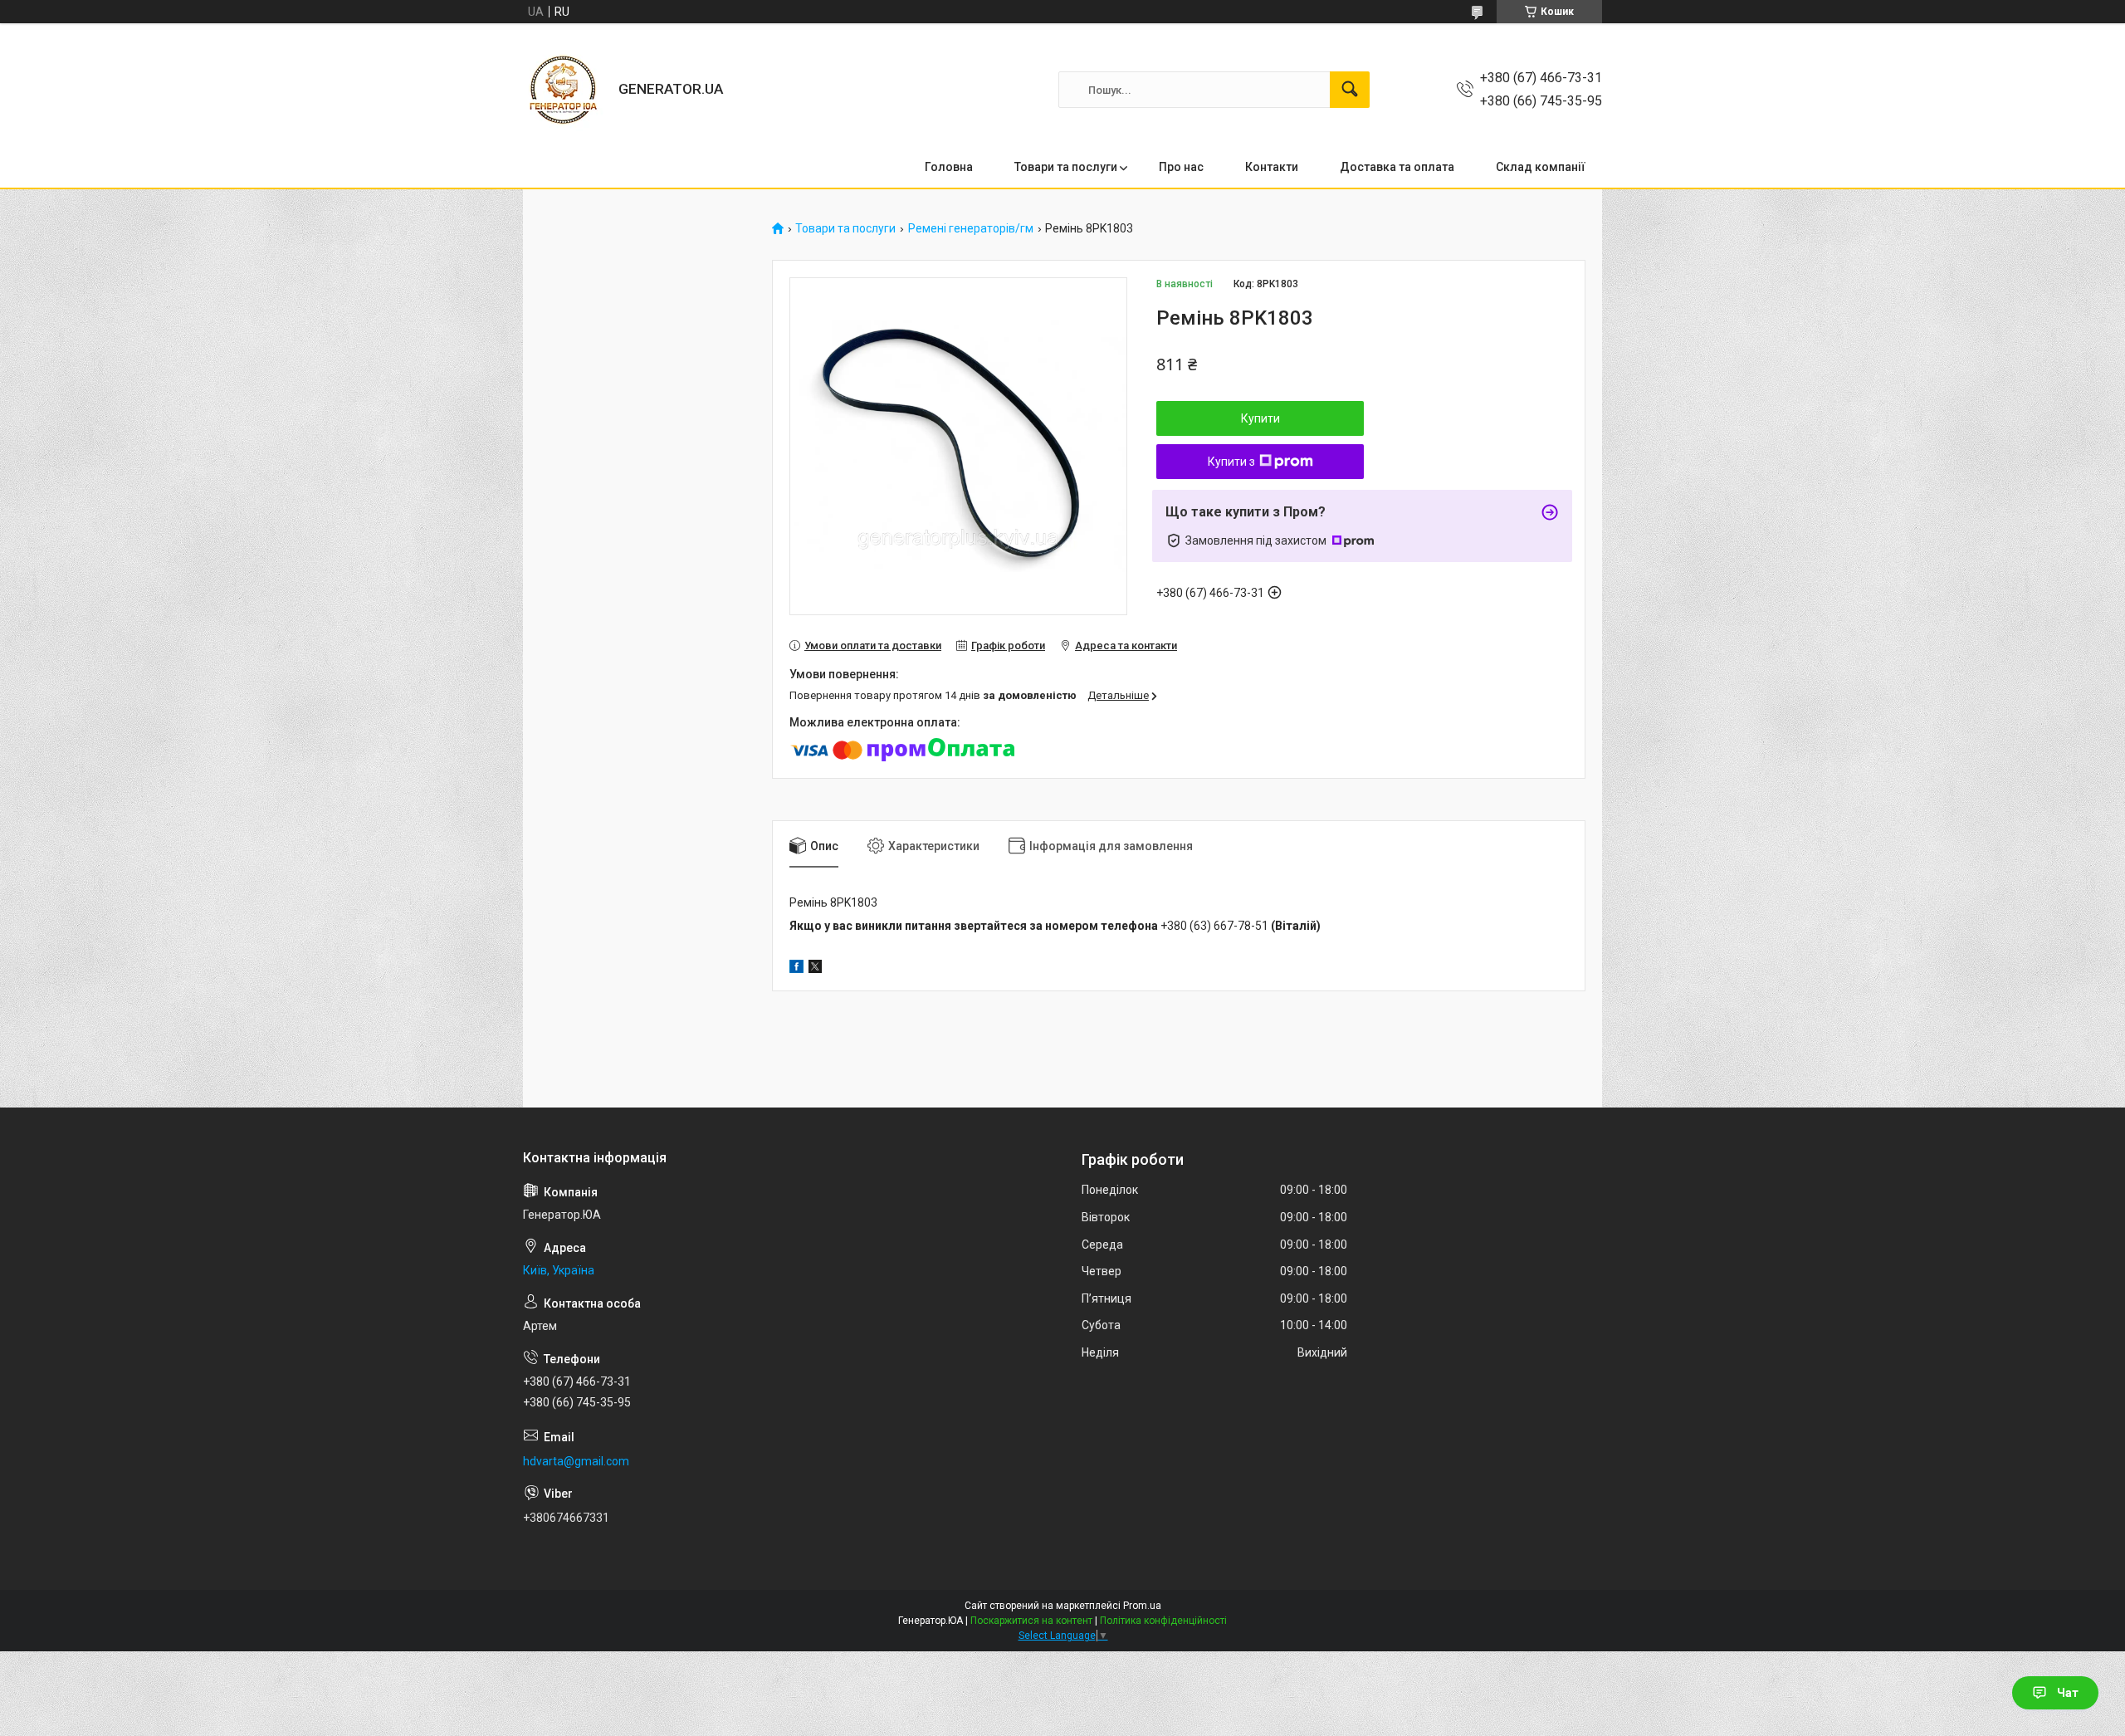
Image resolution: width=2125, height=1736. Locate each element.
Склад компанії (1541, 167)
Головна (949, 167)
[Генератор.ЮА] (564, 90)
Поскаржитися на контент (1031, 1621)
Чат (2068, 1693)
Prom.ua (1142, 1606)
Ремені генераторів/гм (971, 229)
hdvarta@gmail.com (576, 1461)
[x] (815, 969)
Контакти (1272, 167)
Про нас (1181, 167)
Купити (1260, 418)
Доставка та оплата (1397, 167)
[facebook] (796, 969)
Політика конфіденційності (1163, 1621)
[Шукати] (1350, 90)
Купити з (1231, 462)
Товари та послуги (1066, 167)
